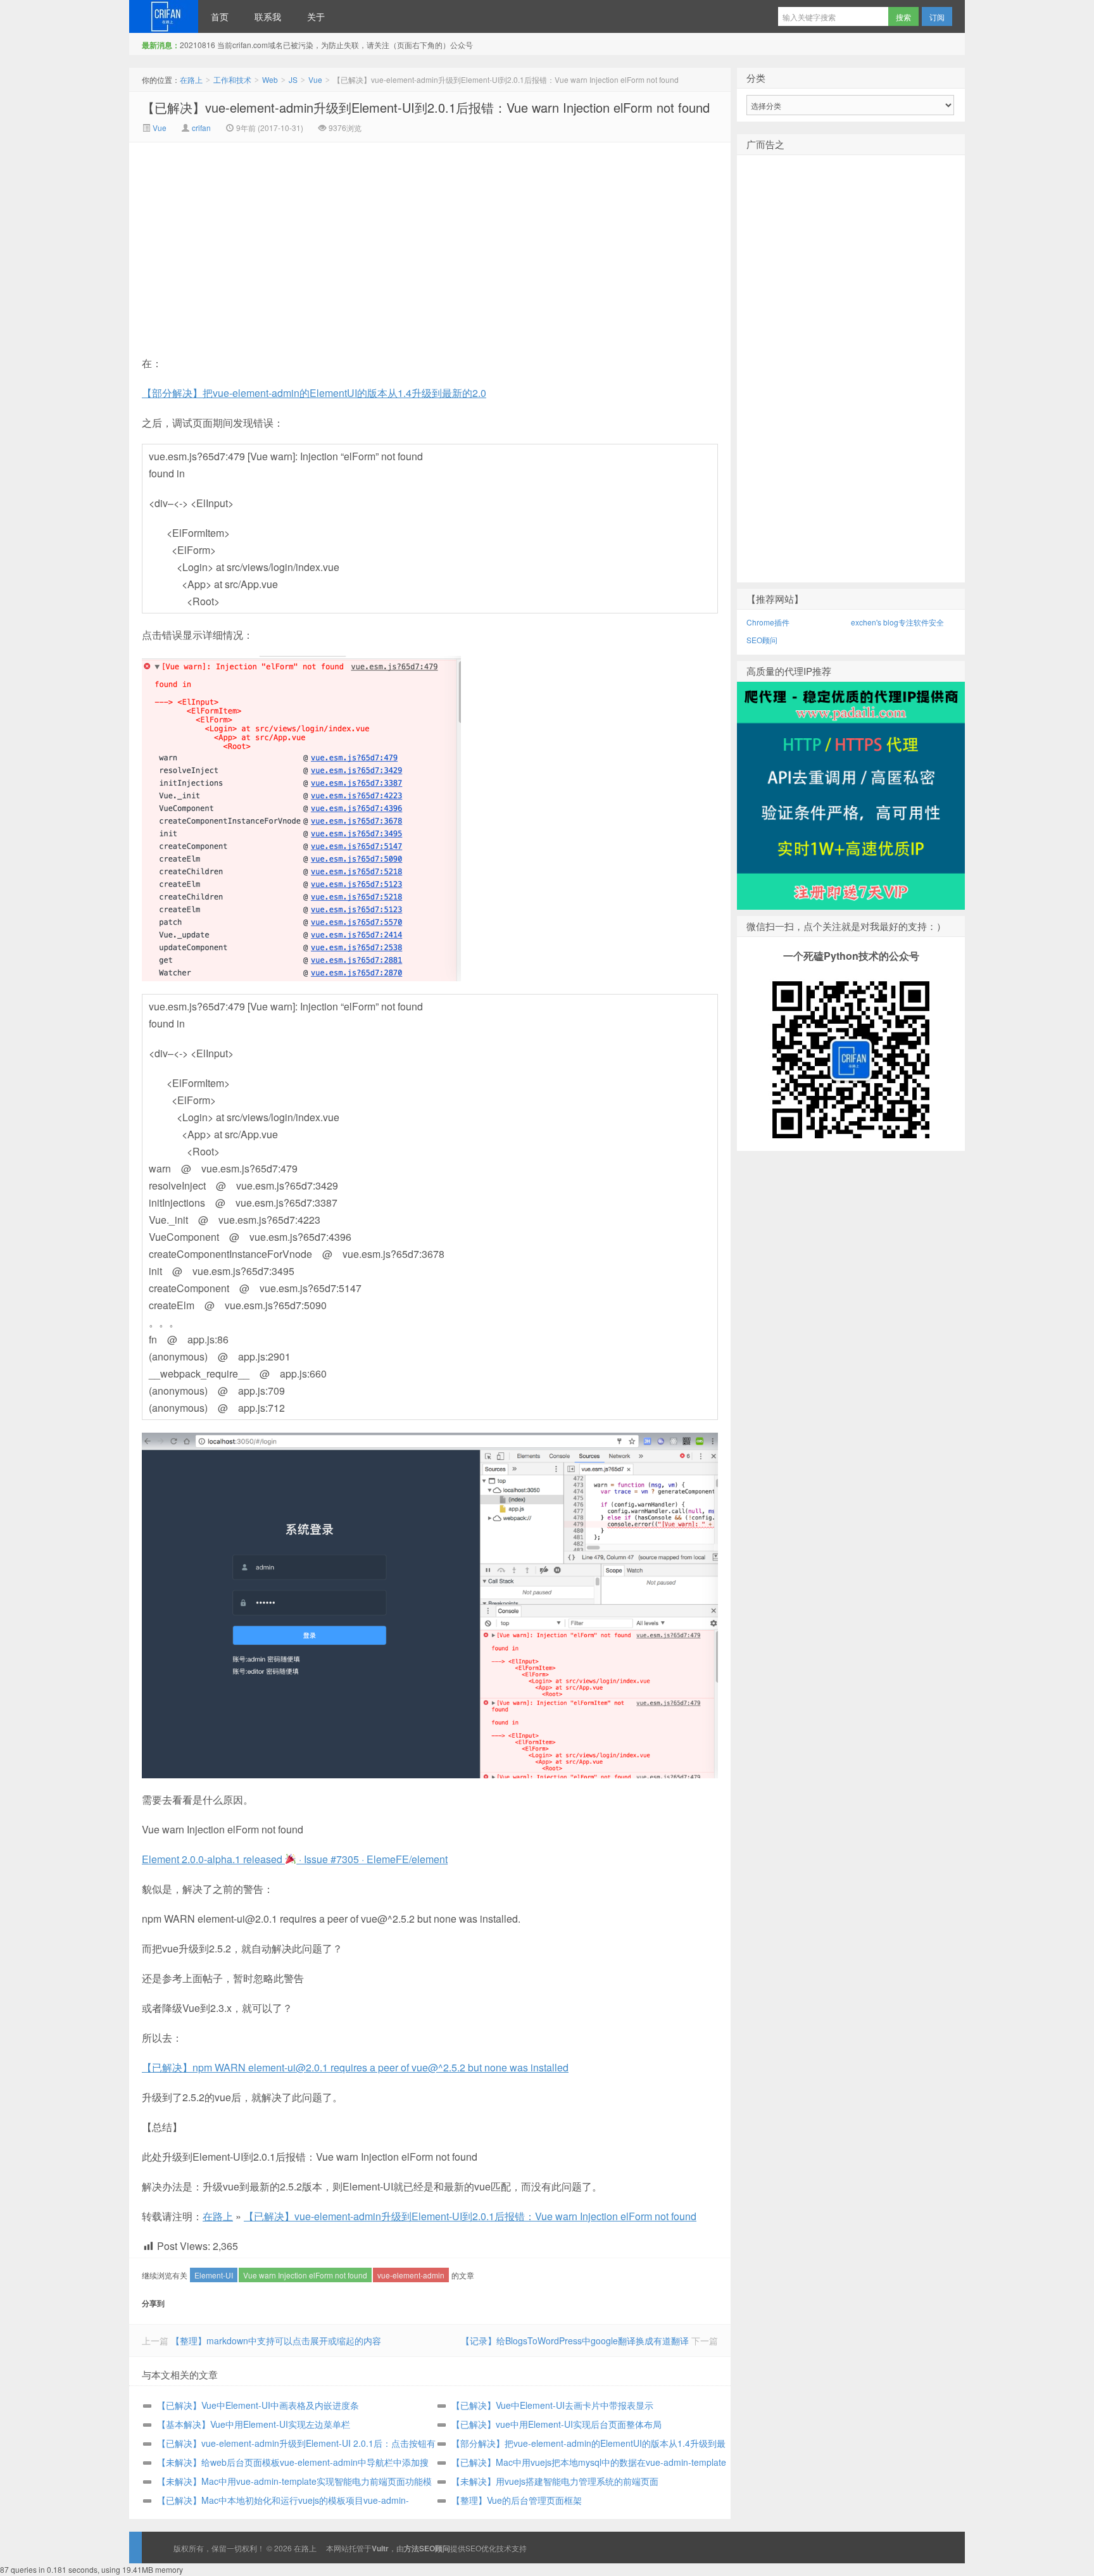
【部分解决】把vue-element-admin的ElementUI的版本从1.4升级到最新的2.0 (314, 393)
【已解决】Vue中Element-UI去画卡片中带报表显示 (552, 2405)
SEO (473, 2548)
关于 (316, 16)
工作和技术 (232, 79)
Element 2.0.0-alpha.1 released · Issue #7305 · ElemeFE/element (295, 1859)
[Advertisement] (323, 237)
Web (270, 79)
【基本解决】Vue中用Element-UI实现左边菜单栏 (254, 2424)
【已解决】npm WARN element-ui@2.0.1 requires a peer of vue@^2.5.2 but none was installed (355, 2067)
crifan (201, 128)
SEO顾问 (762, 640)
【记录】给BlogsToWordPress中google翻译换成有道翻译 (575, 2340)
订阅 (937, 17)
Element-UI (214, 2275)
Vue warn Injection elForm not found (305, 2275)
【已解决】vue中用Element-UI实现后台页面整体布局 (556, 2424)
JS (293, 79)
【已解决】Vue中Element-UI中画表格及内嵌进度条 (258, 2405)
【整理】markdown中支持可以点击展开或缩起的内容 (276, 2340)
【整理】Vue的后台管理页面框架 (517, 2500)
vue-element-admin (411, 2275)
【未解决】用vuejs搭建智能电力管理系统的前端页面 (555, 2481)
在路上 (164, 16)
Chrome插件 (768, 622)
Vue (315, 79)
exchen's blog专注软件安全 (897, 622)
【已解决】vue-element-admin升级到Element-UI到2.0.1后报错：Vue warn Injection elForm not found (426, 107)
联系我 (268, 16)
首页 (220, 16)
